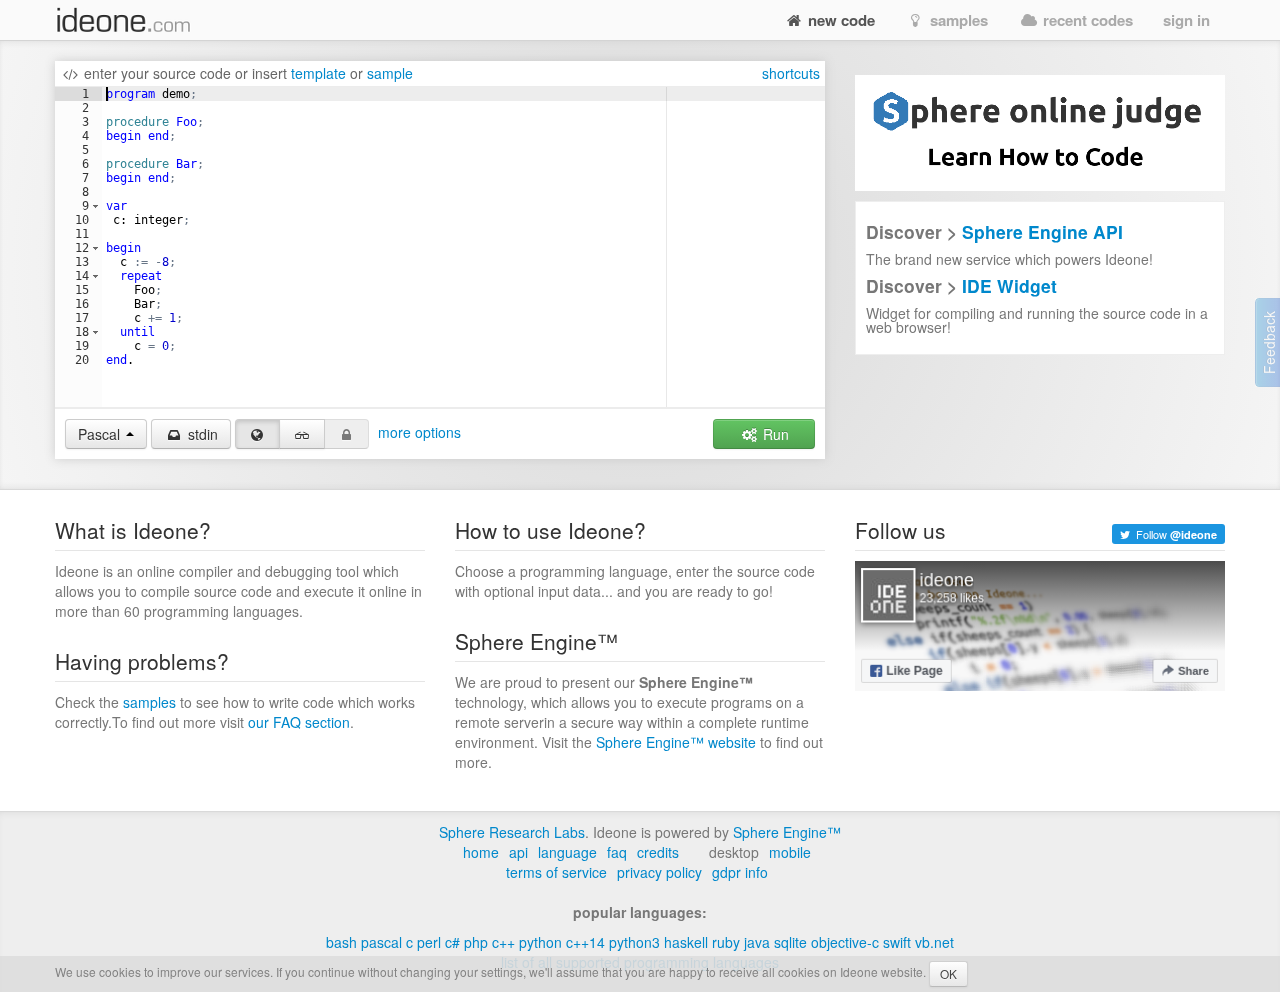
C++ (503, 942)
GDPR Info (740, 872)
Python (540, 942)
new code (839, 20)
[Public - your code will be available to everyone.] (258, 434)
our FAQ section (299, 722)
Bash (341, 942)
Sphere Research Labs (512, 832)
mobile (790, 852)
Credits (658, 852)
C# (452, 942)
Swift (897, 942)
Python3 (634, 942)
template (318, 73)
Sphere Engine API (1042, 231)
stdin (201, 434)
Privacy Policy (659, 872)
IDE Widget (1009, 285)
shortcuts (791, 73)
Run (774, 434)
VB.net (934, 942)
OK (948, 973)
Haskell (686, 942)
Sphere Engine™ (787, 832)
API (518, 852)
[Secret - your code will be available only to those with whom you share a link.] (302, 434)
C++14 (585, 942)
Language (567, 852)
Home (481, 852)
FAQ (617, 852)
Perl (429, 942)
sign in (1186, 20)
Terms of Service (556, 872)
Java (757, 942)
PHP (476, 942)
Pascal (381, 942)
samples (957, 20)
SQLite (790, 942)
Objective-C (845, 942)
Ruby (726, 942)
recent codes (1086, 20)
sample (390, 73)
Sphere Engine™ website (676, 742)
